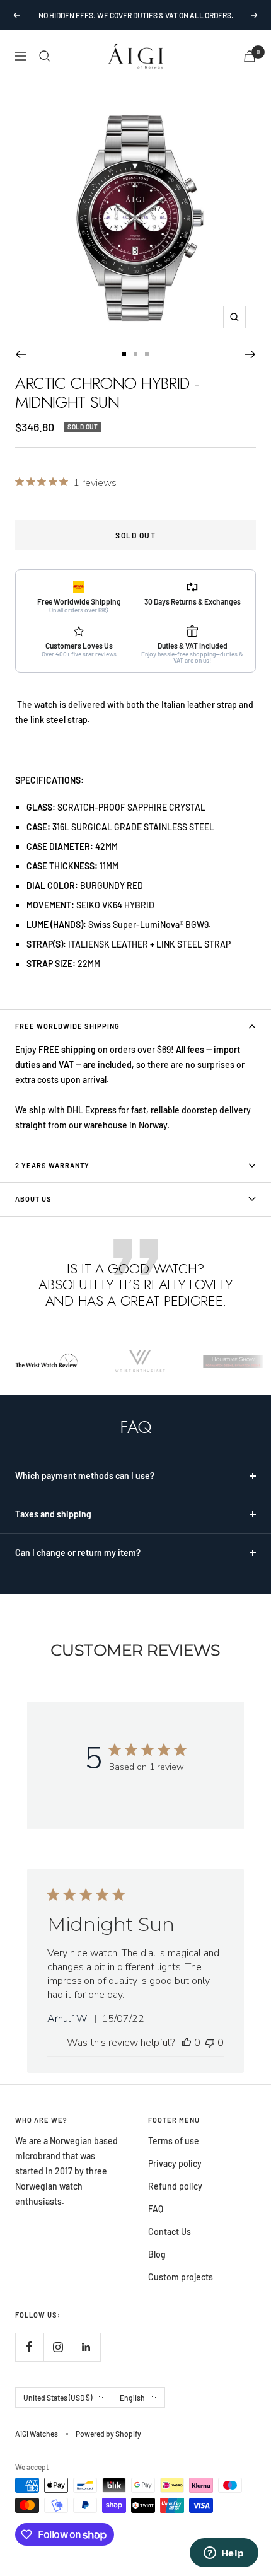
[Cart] (250, 56)
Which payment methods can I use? (85, 1476)
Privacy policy (175, 2163)
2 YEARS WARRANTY (52, 1165)
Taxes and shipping (53, 1514)
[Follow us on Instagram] (58, 2347)
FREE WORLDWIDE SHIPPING (67, 1026)
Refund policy (175, 2186)
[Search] (45, 56)
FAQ (156, 2209)
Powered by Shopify (108, 2434)
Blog (157, 2254)
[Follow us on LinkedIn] (86, 2347)
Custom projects (181, 2277)
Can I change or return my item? (78, 1552)
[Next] (251, 354)
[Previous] (20, 354)
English (132, 2398)
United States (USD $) (58, 2398)
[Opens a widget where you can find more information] (224, 2554)
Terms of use (174, 2141)
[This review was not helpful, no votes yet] (210, 2043)
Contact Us (170, 2231)
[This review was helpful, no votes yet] (187, 2043)
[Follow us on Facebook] (29, 2347)
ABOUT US (33, 1199)
